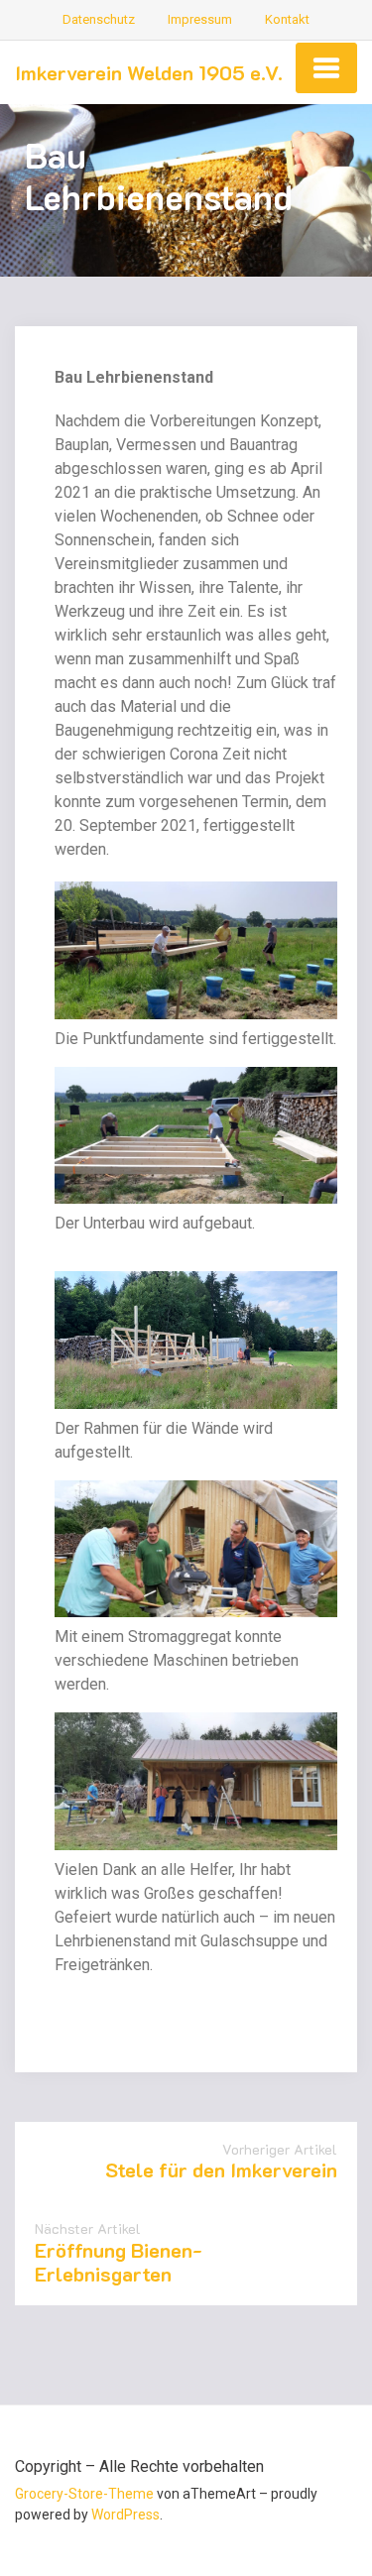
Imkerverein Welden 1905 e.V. (149, 72)
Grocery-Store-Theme (84, 2494)
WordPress (125, 2515)
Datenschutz (99, 19)
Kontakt (287, 19)
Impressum (200, 19)
